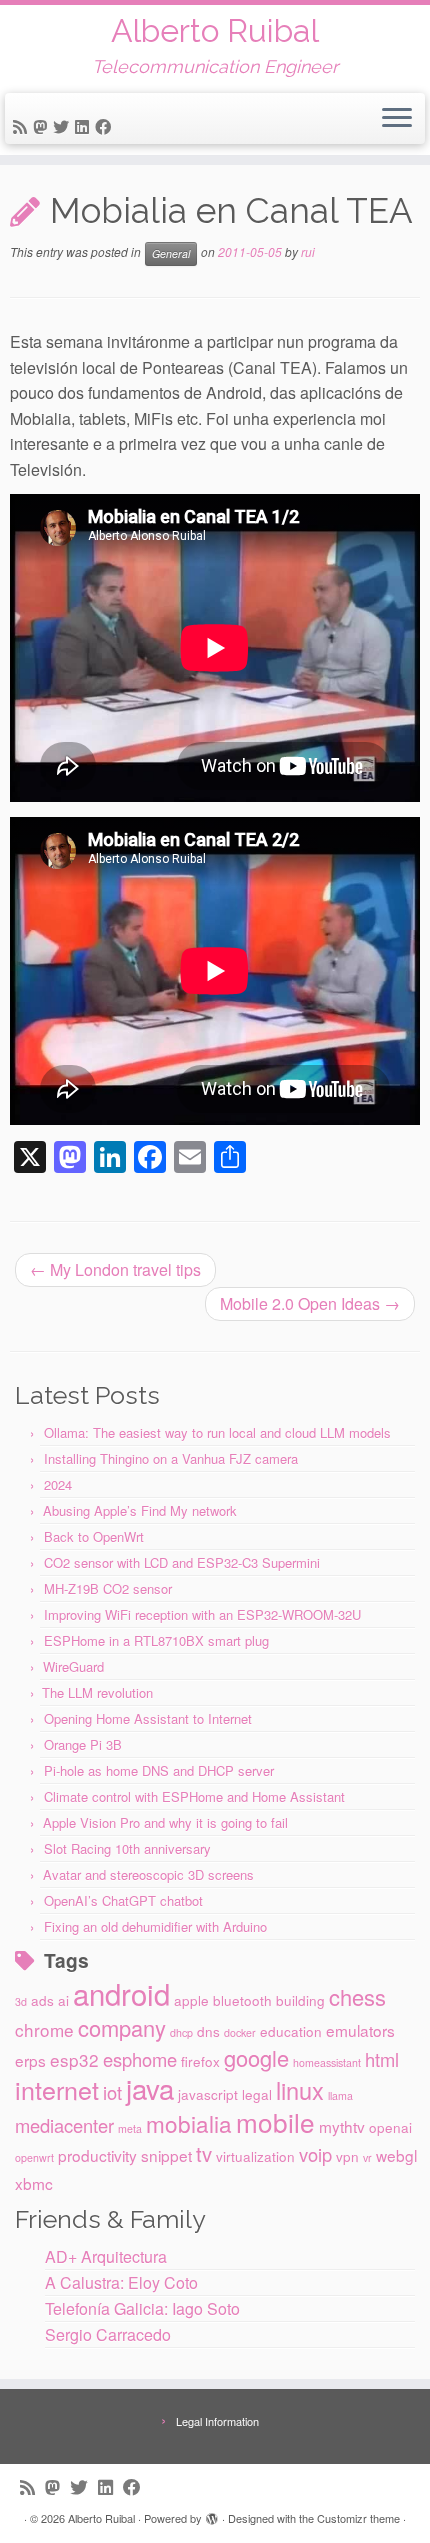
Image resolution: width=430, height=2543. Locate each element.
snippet (166, 2155)
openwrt (34, 2157)
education (291, 2031)
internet (57, 2089)
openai (390, 2127)
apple (191, 2000)
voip (315, 2154)
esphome (140, 2059)
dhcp (181, 2032)
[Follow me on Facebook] (106, 126)
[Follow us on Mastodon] (43, 126)
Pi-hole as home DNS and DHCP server (159, 1770)
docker (240, 2032)
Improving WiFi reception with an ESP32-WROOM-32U (202, 1614)
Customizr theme (358, 2518)
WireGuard (73, 1666)
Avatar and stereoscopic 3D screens (148, 1874)
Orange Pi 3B (83, 1744)
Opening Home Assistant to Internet (148, 1718)
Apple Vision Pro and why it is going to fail (165, 1822)
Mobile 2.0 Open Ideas (310, 1303)
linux (300, 2090)
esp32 (74, 2059)
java (150, 2088)
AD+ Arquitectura (106, 2256)
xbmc (34, 2183)
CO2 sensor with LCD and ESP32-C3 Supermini (182, 1562)
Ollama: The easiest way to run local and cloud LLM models (217, 1432)
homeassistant (327, 2062)
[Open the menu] (397, 119)
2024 (58, 1484)
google (256, 2057)
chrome (44, 2029)
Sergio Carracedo (108, 2334)
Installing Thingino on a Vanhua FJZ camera (171, 1458)
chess (357, 1996)
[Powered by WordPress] (212, 2514)
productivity (97, 2155)
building (300, 2000)
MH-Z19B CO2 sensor (108, 1588)
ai (63, 2000)
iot (112, 2092)
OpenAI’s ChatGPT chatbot (123, 1900)
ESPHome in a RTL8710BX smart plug (156, 1640)
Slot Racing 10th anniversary (127, 1848)
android (121, 1993)
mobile (275, 2121)
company (122, 2027)
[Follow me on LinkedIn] (85, 126)
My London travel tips (115, 1269)
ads (42, 2000)
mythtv (342, 2126)
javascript (208, 2094)
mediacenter (64, 2125)
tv (204, 2153)
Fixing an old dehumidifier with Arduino (155, 1926)
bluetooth (242, 2000)
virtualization (255, 2156)
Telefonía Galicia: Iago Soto (142, 2308)
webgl (396, 2155)
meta (130, 2128)
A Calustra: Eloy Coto (121, 2282)
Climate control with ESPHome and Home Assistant (194, 1796)
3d (21, 2001)
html (382, 2059)
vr (367, 2157)
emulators (360, 2030)
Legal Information (217, 2421)
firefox (200, 2061)
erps (30, 2060)
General (171, 253)
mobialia (189, 2123)
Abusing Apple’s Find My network (140, 1510)
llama (340, 2095)
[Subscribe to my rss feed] (23, 126)
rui (308, 251)
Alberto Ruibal (215, 31)
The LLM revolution (97, 1692)
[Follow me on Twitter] (64, 126)
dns (208, 2031)
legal (257, 2094)
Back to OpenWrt (94, 1536)
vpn (347, 2156)
